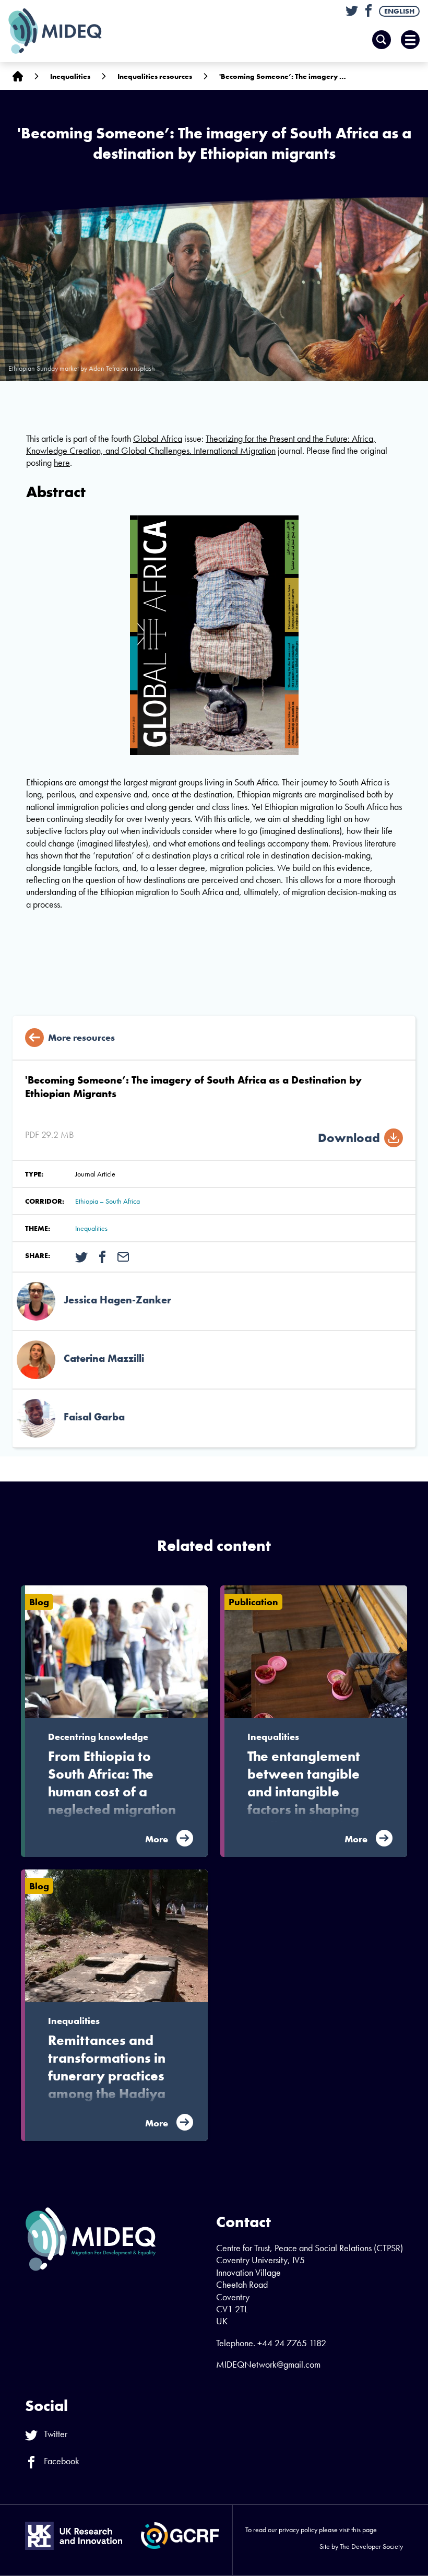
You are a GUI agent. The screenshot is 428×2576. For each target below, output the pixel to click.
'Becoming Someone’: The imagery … (283, 76)
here (62, 462)
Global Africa (158, 438)
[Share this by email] (123, 1256)
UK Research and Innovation (74, 2536)
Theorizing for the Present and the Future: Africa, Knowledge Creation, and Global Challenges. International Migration (201, 444)
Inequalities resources (155, 76)
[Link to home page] (18, 76)
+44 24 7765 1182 (292, 2343)
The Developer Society (371, 2546)
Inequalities (70, 76)
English (399, 11)
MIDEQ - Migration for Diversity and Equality (66, 31)
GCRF (180, 2536)
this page (364, 2530)
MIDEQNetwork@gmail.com (268, 2364)
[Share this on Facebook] (102, 1256)
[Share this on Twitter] (81, 1256)
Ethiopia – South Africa (108, 1201)
